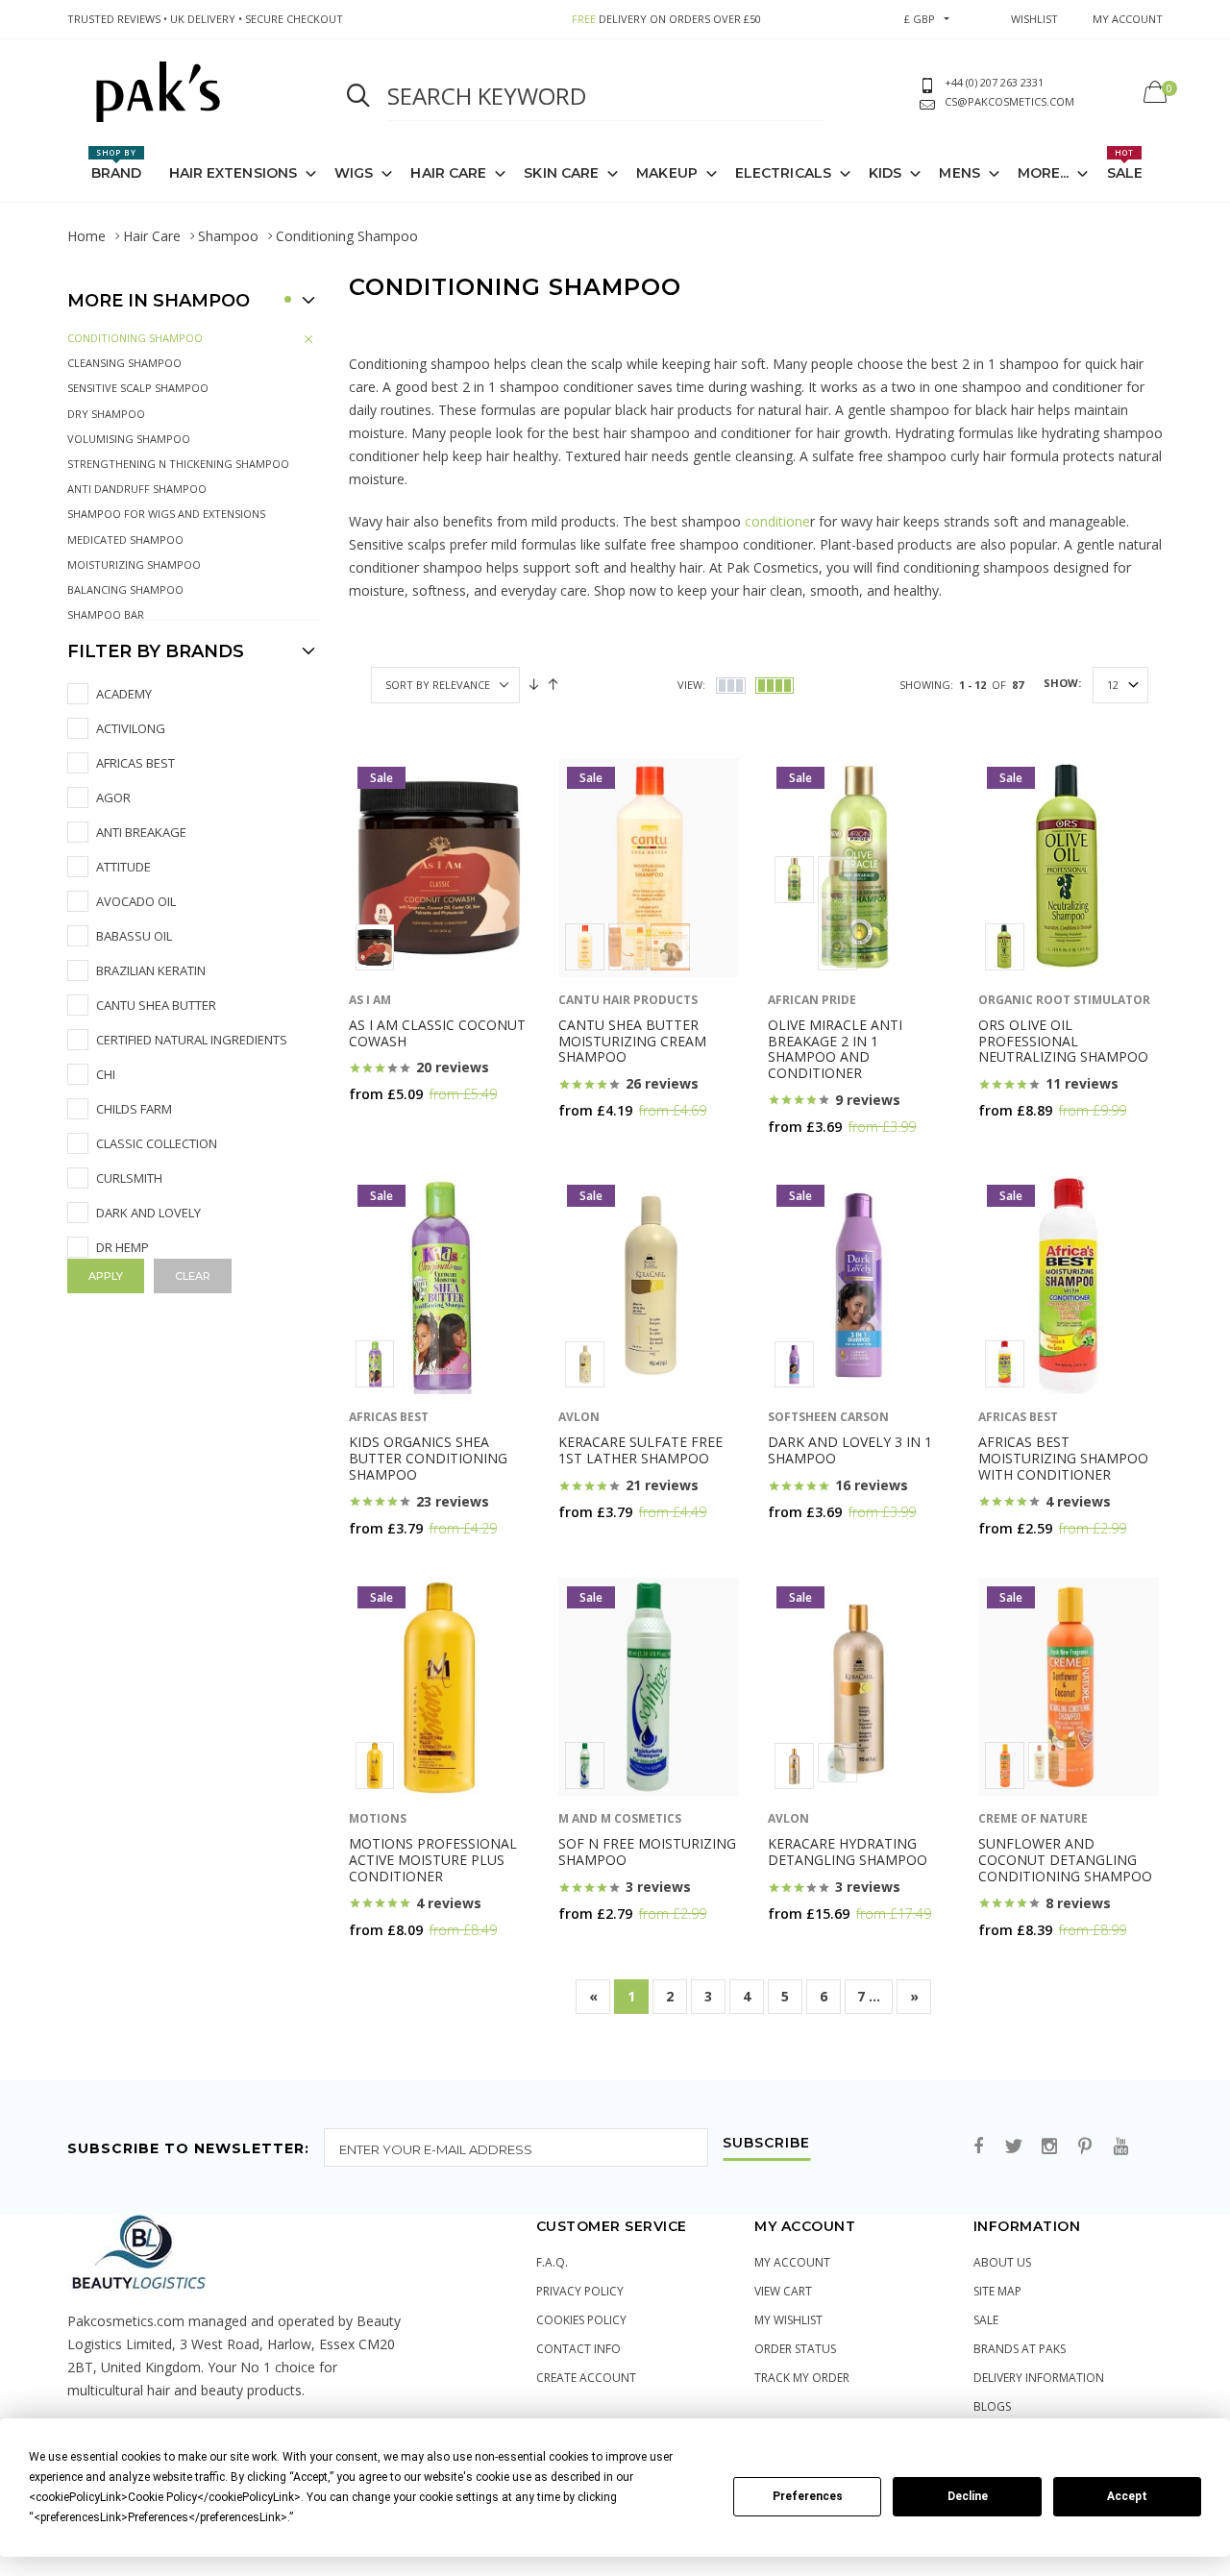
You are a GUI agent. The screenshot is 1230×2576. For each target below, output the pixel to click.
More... (1044, 173)
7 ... (869, 1996)
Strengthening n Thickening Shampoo (178, 464)
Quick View (396, 1131)
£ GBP (920, 19)
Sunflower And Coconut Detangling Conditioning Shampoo (1065, 1860)
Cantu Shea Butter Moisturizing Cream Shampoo (632, 1041)
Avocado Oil (136, 901)
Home (86, 236)
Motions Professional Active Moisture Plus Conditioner (433, 1860)
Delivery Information (1039, 2378)
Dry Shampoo (106, 414)
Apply (106, 1276)
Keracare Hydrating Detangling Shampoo (848, 1852)
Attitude (123, 867)
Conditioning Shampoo (135, 338)
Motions (378, 1818)
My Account (792, 2262)
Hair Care (152, 236)
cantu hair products (628, 1000)
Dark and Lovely (148, 1213)
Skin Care (561, 173)
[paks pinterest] (1085, 2147)
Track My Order (802, 2378)
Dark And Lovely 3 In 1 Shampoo (850, 1450)
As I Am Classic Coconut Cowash (437, 1033)
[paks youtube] (1120, 2147)
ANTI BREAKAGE (141, 832)
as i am (370, 1000)
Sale (1125, 164)
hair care (448, 173)
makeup (667, 173)
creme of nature (1033, 1818)
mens (959, 173)
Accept (1127, 2496)
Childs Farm (134, 1109)
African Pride (812, 1000)
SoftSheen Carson (828, 1417)
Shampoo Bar (106, 614)
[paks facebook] (978, 2147)
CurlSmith (129, 1178)
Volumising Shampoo (129, 439)
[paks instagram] (1049, 2147)
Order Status (795, 2349)
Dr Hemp (123, 1247)
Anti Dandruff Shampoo (137, 489)
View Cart (783, 2291)
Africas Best (135, 763)
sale (986, 2320)
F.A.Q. (552, 2262)
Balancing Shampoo (125, 589)
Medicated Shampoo (125, 540)
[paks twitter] (1014, 2147)
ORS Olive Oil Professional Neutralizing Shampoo (1063, 1041)
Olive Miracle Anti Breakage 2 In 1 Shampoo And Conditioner (835, 1049)
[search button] (358, 96)
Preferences (808, 2496)
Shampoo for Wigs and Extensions (166, 514)
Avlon (579, 1417)
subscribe (766, 2144)
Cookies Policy (581, 2320)
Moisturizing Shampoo (134, 564)
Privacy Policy (580, 2291)
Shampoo (228, 236)
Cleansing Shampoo (124, 363)
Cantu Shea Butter (156, 1005)
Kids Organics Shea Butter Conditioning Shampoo (428, 1458)
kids (885, 173)
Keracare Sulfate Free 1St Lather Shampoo (640, 1450)
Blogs (992, 2406)
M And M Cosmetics (620, 1818)
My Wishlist (788, 2320)
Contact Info (578, 2349)
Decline (968, 2496)
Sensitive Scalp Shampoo (138, 388)
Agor (113, 797)
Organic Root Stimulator (1064, 1000)
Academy (124, 694)
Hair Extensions (234, 173)
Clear (193, 1276)
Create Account (586, 2378)
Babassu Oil (134, 936)
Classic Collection (157, 1143)
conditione (777, 521)
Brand (117, 164)
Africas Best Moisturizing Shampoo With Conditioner (1063, 1458)
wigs (354, 173)
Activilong (131, 728)
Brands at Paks (1020, 2349)
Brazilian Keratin (151, 970)
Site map (997, 2291)
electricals (783, 173)
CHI (106, 1074)
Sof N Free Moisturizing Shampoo (647, 1852)
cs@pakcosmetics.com (1009, 101)
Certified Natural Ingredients (192, 1040)
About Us (1002, 2262)
